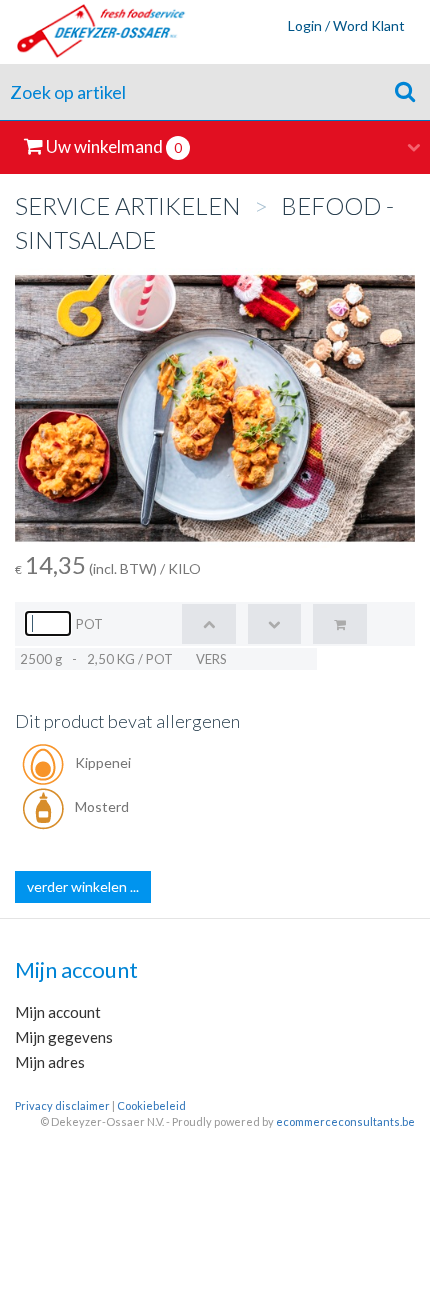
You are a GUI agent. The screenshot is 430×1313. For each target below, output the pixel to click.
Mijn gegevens (64, 1037)
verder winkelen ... (83, 886)
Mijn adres (50, 1062)
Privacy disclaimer (62, 1105)
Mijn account (58, 1012)
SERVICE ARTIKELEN (128, 205)
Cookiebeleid (151, 1105)
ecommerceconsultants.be (345, 1121)
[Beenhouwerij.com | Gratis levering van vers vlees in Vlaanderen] (94, 32)
